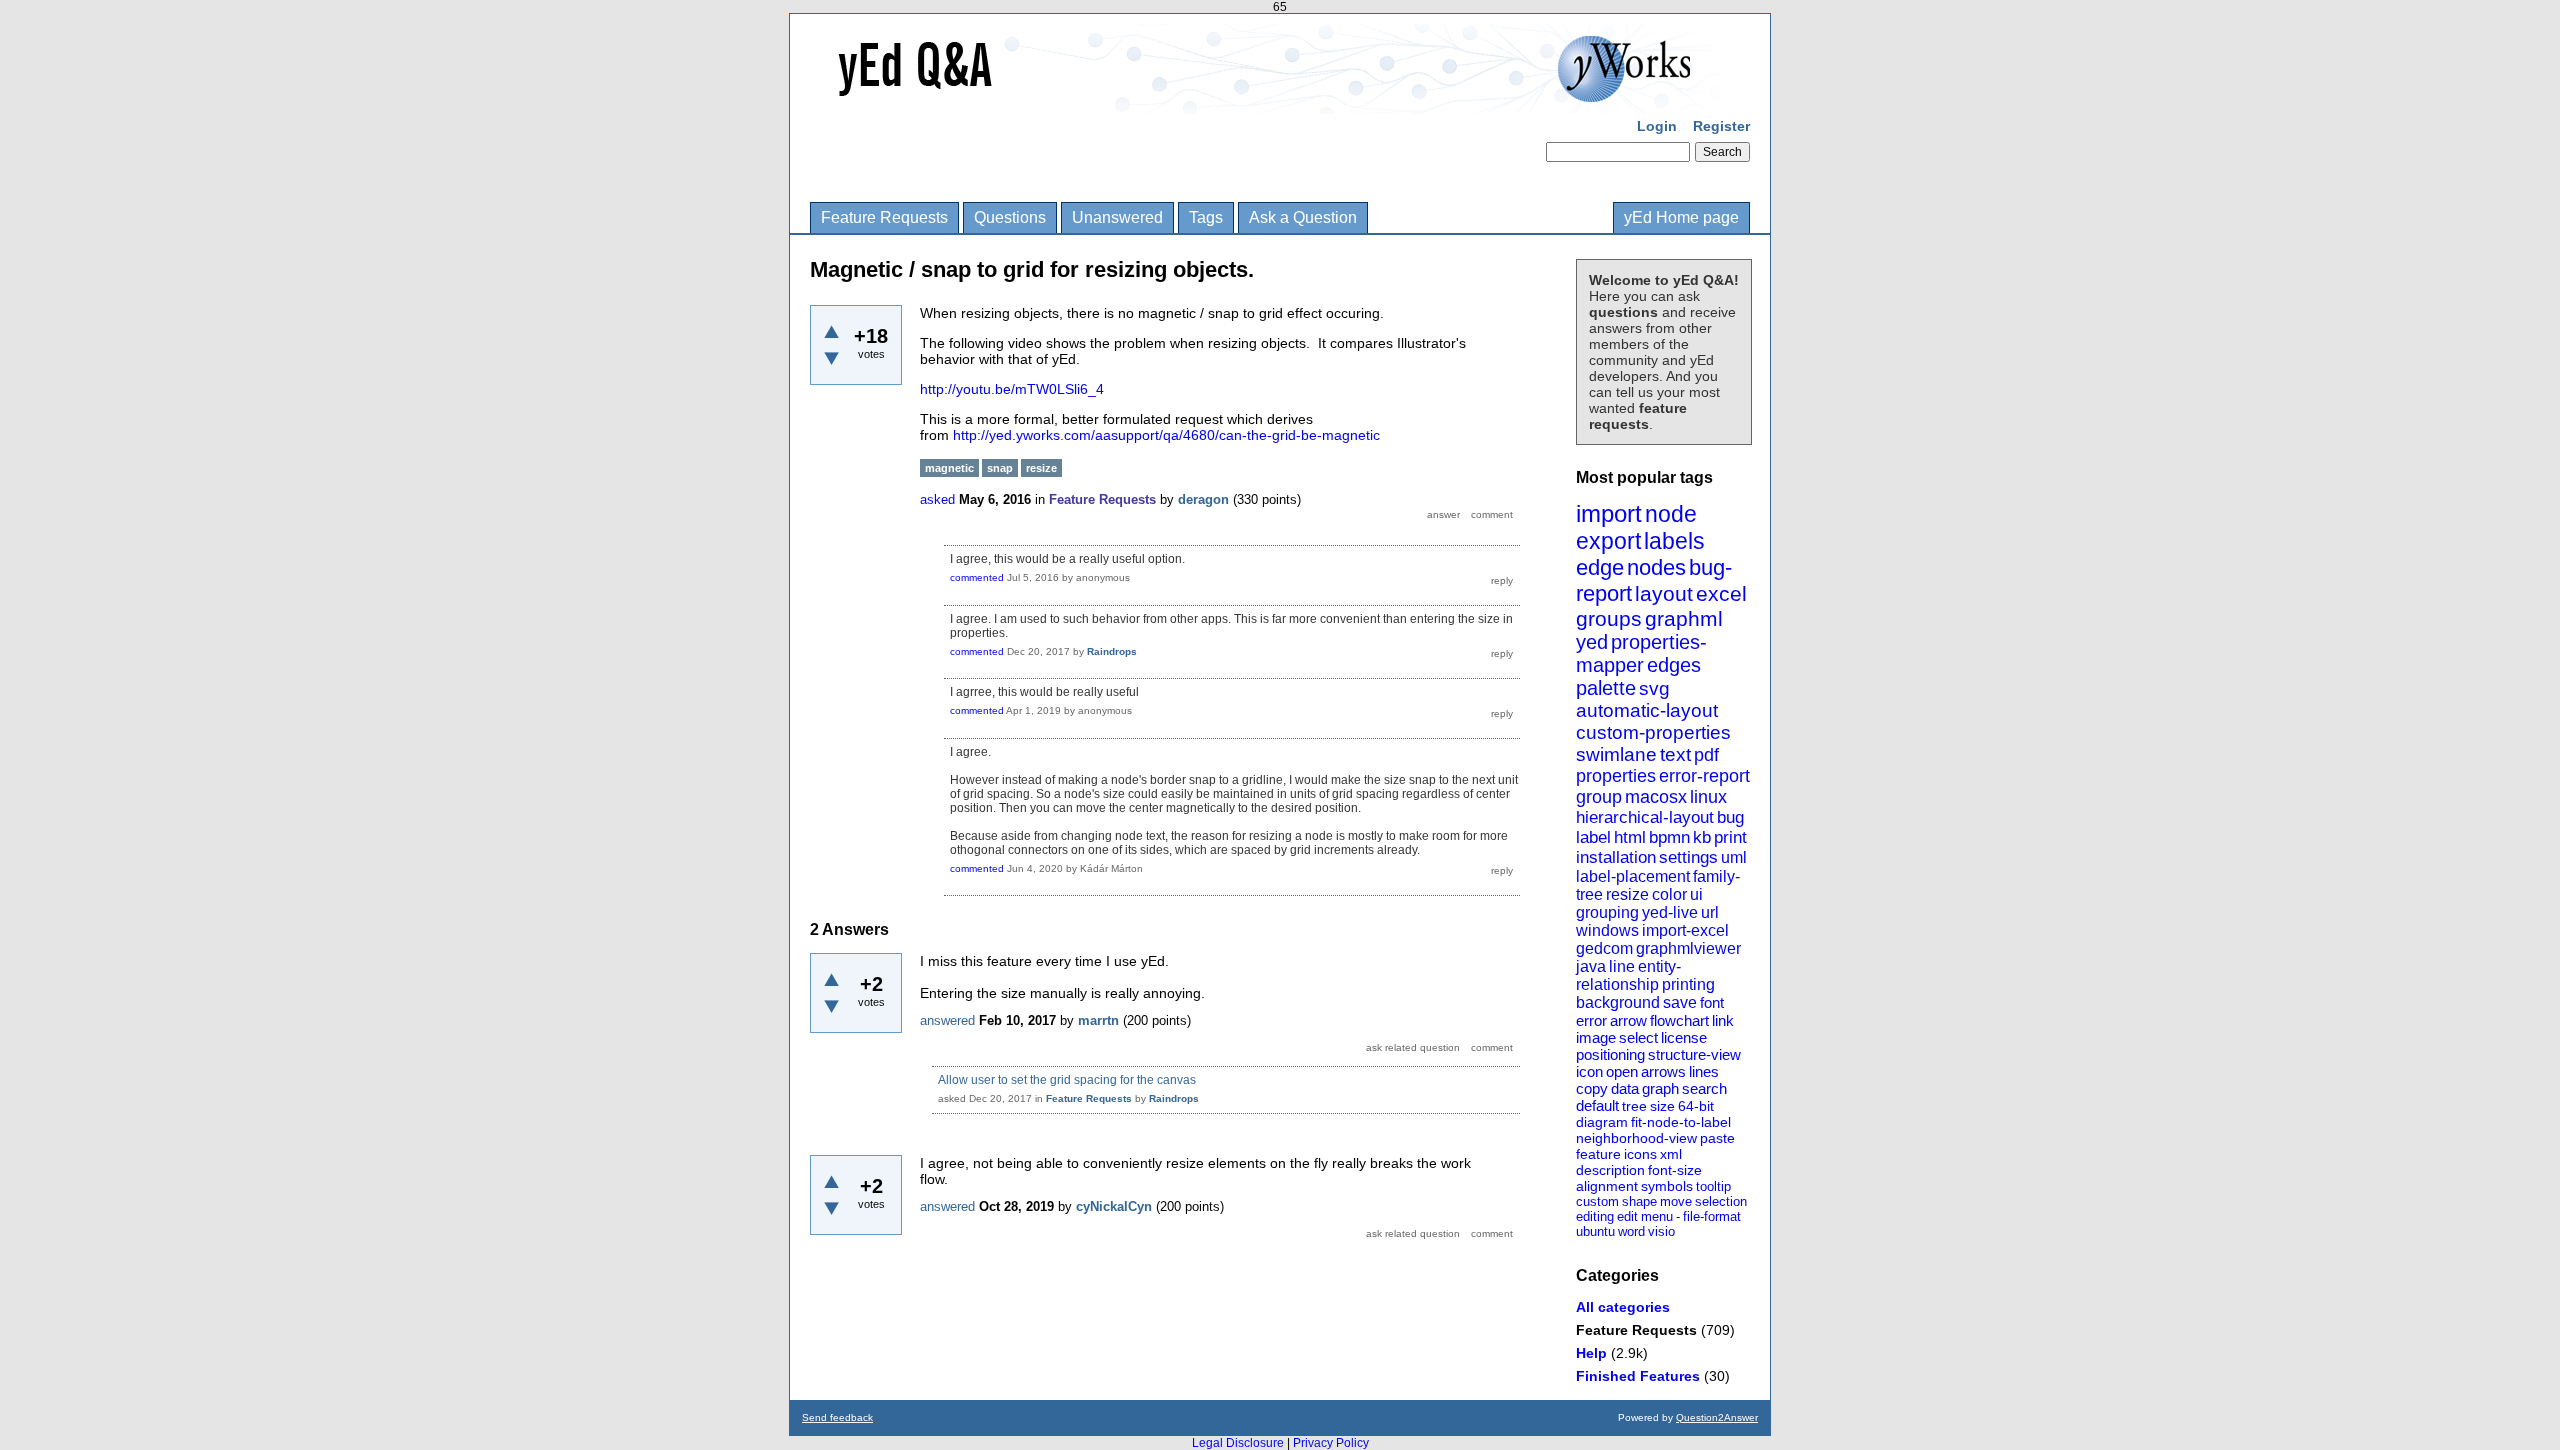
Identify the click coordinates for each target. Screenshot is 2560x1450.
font (1712, 1002)
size (1662, 1106)
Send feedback (837, 1417)
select (1638, 1037)
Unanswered (1117, 217)
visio (1661, 1231)
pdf (1706, 755)
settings (1688, 857)
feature (1598, 1154)
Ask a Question (1303, 217)
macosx (1656, 797)
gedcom (1604, 948)
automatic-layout (1647, 710)
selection (1721, 1201)
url (1710, 912)
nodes (1656, 567)
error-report (1704, 776)
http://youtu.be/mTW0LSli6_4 (1012, 389)
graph (1660, 1088)
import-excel (1685, 930)
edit (1627, 1216)
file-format (1712, 1216)
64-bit (1696, 1106)
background (1618, 1002)
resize (1627, 894)
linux (1708, 797)
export (1608, 541)
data (1625, 1088)
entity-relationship (1628, 975)
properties (1616, 776)
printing (1688, 984)
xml (1671, 1154)
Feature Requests (884, 217)
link (1723, 1020)
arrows (1663, 1071)
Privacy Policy (1331, 1443)
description (1610, 1170)
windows (1607, 930)
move (1676, 1201)
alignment (1607, 1186)
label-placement (1633, 876)
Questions (1010, 217)
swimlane (1616, 754)
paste (1717, 1138)
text (1675, 754)
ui (1696, 894)
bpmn (1669, 837)
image (1596, 1037)
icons (1640, 1154)
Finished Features (1638, 1376)
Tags (1206, 217)
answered (947, 1020)
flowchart (1679, 1020)
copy (1592, 1088)
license (1684, 1037)
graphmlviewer (1688, 948)
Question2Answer (1717, 1417)
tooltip (1713, 1186)
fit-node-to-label (1681, 1122)
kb (1702, 837)
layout (1664, 593)
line (1622, 966)
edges (1674, 665)
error (1591, 1020)
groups (1609, 618)
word (1631, 1231)
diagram (1602, 1122)
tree (1634, 1106)
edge (1600, 567)
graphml (1684, 618)
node (1671, 514)
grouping (1607, 912)
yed (1592, 642)
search (1704, 1088)
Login (1657, 126)
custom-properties (1653, 732)
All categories (1623, 1307)
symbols (1667, 1186)
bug (1730, 817)
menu (1657, 1216)
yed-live (1670, 912)
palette (1606, 688)
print (1730, 837)
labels (1674, 541)
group (1599, 797)
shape (1639, 1201)
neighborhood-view (1636, 1138)
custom (1597, 1201)
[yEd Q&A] (1265, 100)
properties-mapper (1641, 653)
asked (937, 499)
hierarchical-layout (1645, 817)
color (1669, 894)
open (1622, 1071)
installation (1616, 857)
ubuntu (1595, 1231)
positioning (1610, 1054)
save (1680, 1002)
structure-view (1694, 1054)
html (1630, 837)
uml (1734, 857)
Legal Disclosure (1238, 1443)
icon (1589, 1071)
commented (977, 577)
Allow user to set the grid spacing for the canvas (1067, 1080)
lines (1704, 1071)
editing (1595, 1216)
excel (1721, 593)
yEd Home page (1681, 217)
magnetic (949, 468)
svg (1654, 688)
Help (1591, 1353)
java (1591, 966)
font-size (1675, 1170)
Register (1721, 126)
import (1609, 513)
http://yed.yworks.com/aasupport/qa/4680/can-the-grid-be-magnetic (1166, 435)
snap (1000, 468)
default (1597, 1105)
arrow (1628, 1020)
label (1593, 837)
